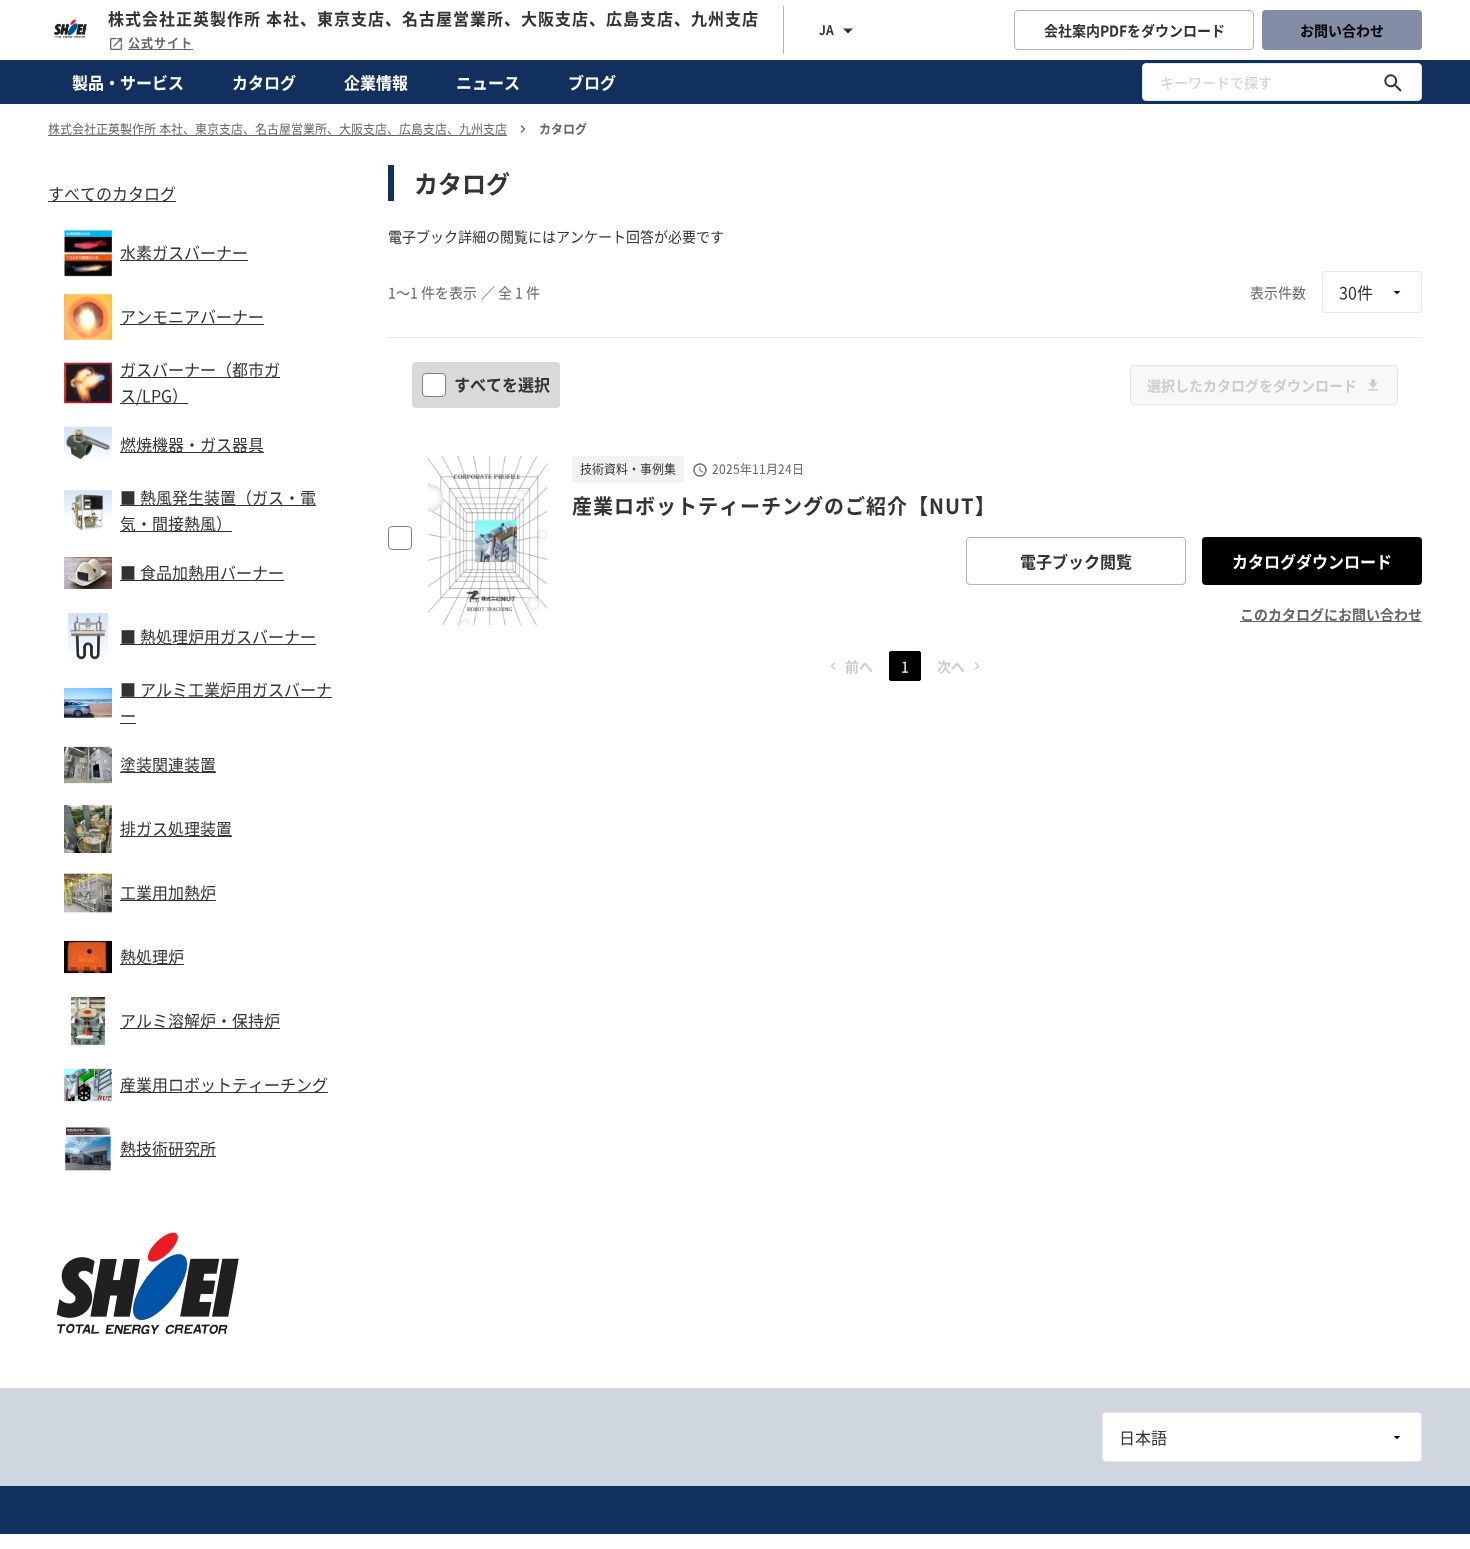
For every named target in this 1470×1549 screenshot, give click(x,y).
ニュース (488, 82)
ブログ (592, 82)
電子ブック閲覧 (1076, 561)
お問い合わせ (1342, 30)
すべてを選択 (502, 384)
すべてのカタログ (112, 193)
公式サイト (160, 43)
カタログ (264, 82)
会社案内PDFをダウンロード (1134, 30)
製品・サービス (128, 82)
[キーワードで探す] (1393, 82)
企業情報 (376, 82)
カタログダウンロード (1312, 561)
